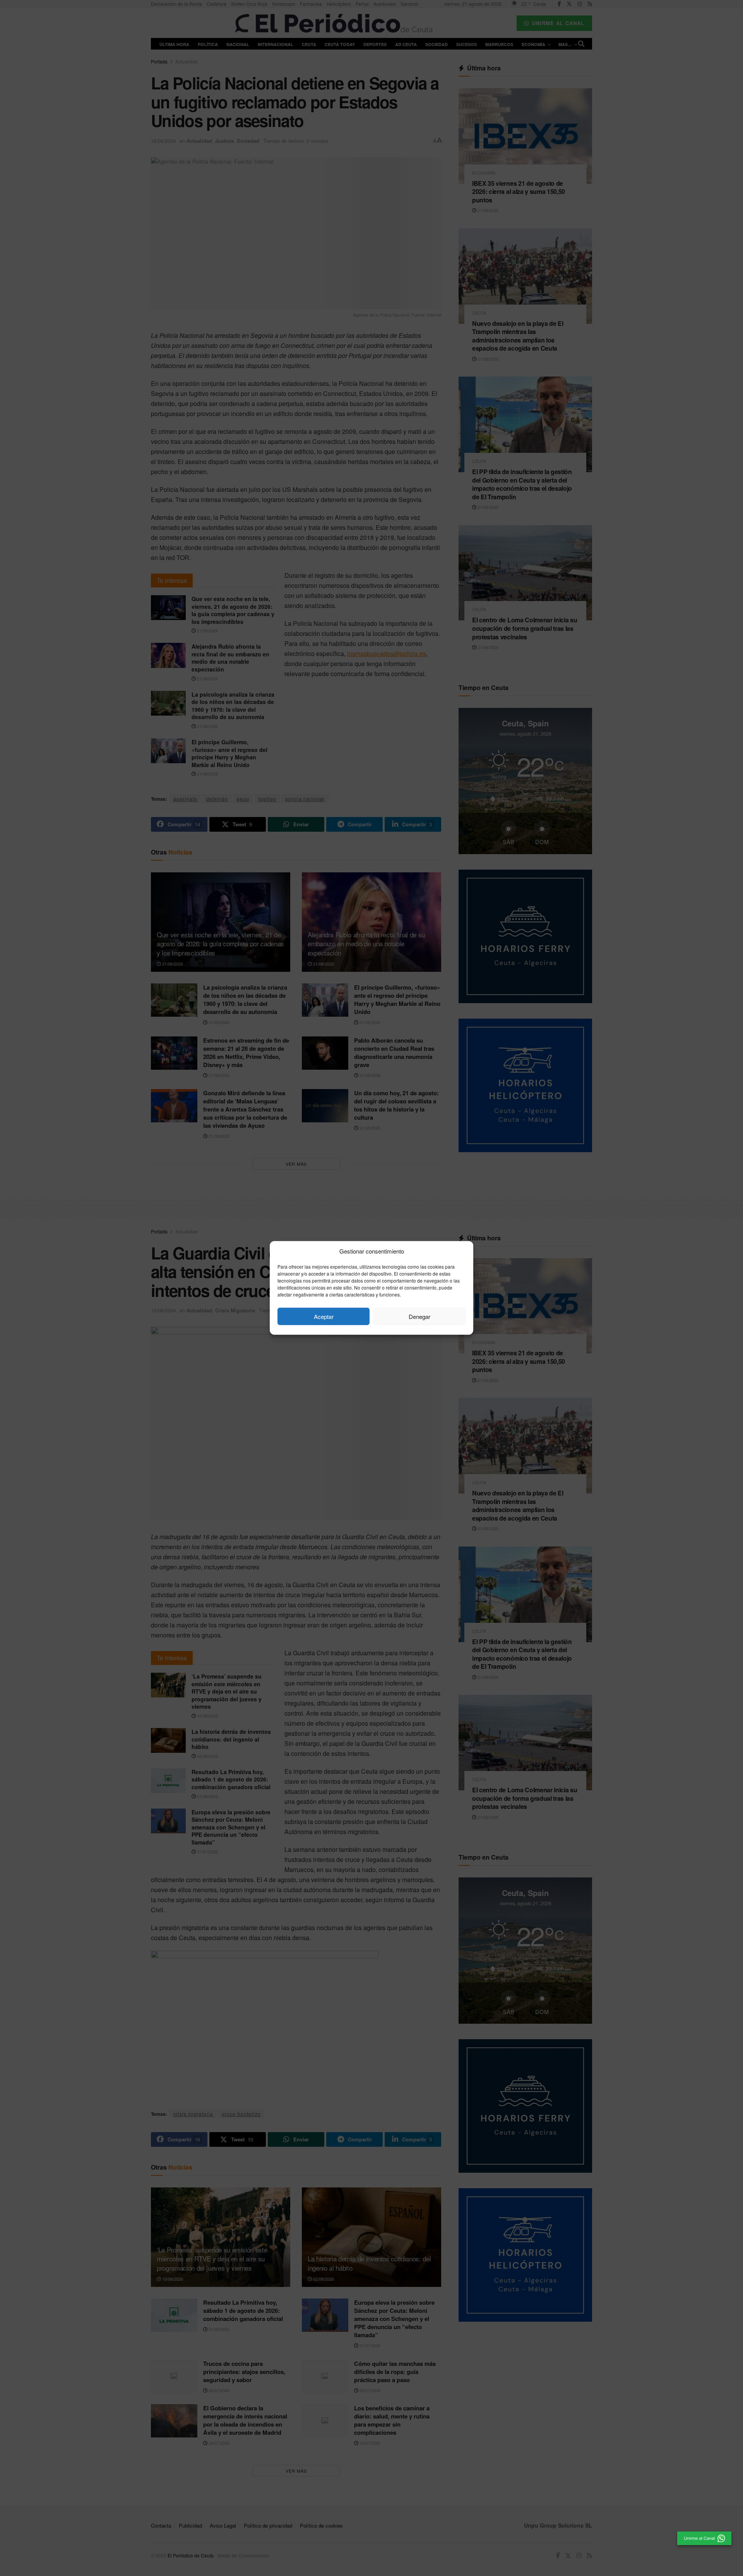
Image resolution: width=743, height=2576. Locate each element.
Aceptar (324, 1316)
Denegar (419, 1316)
